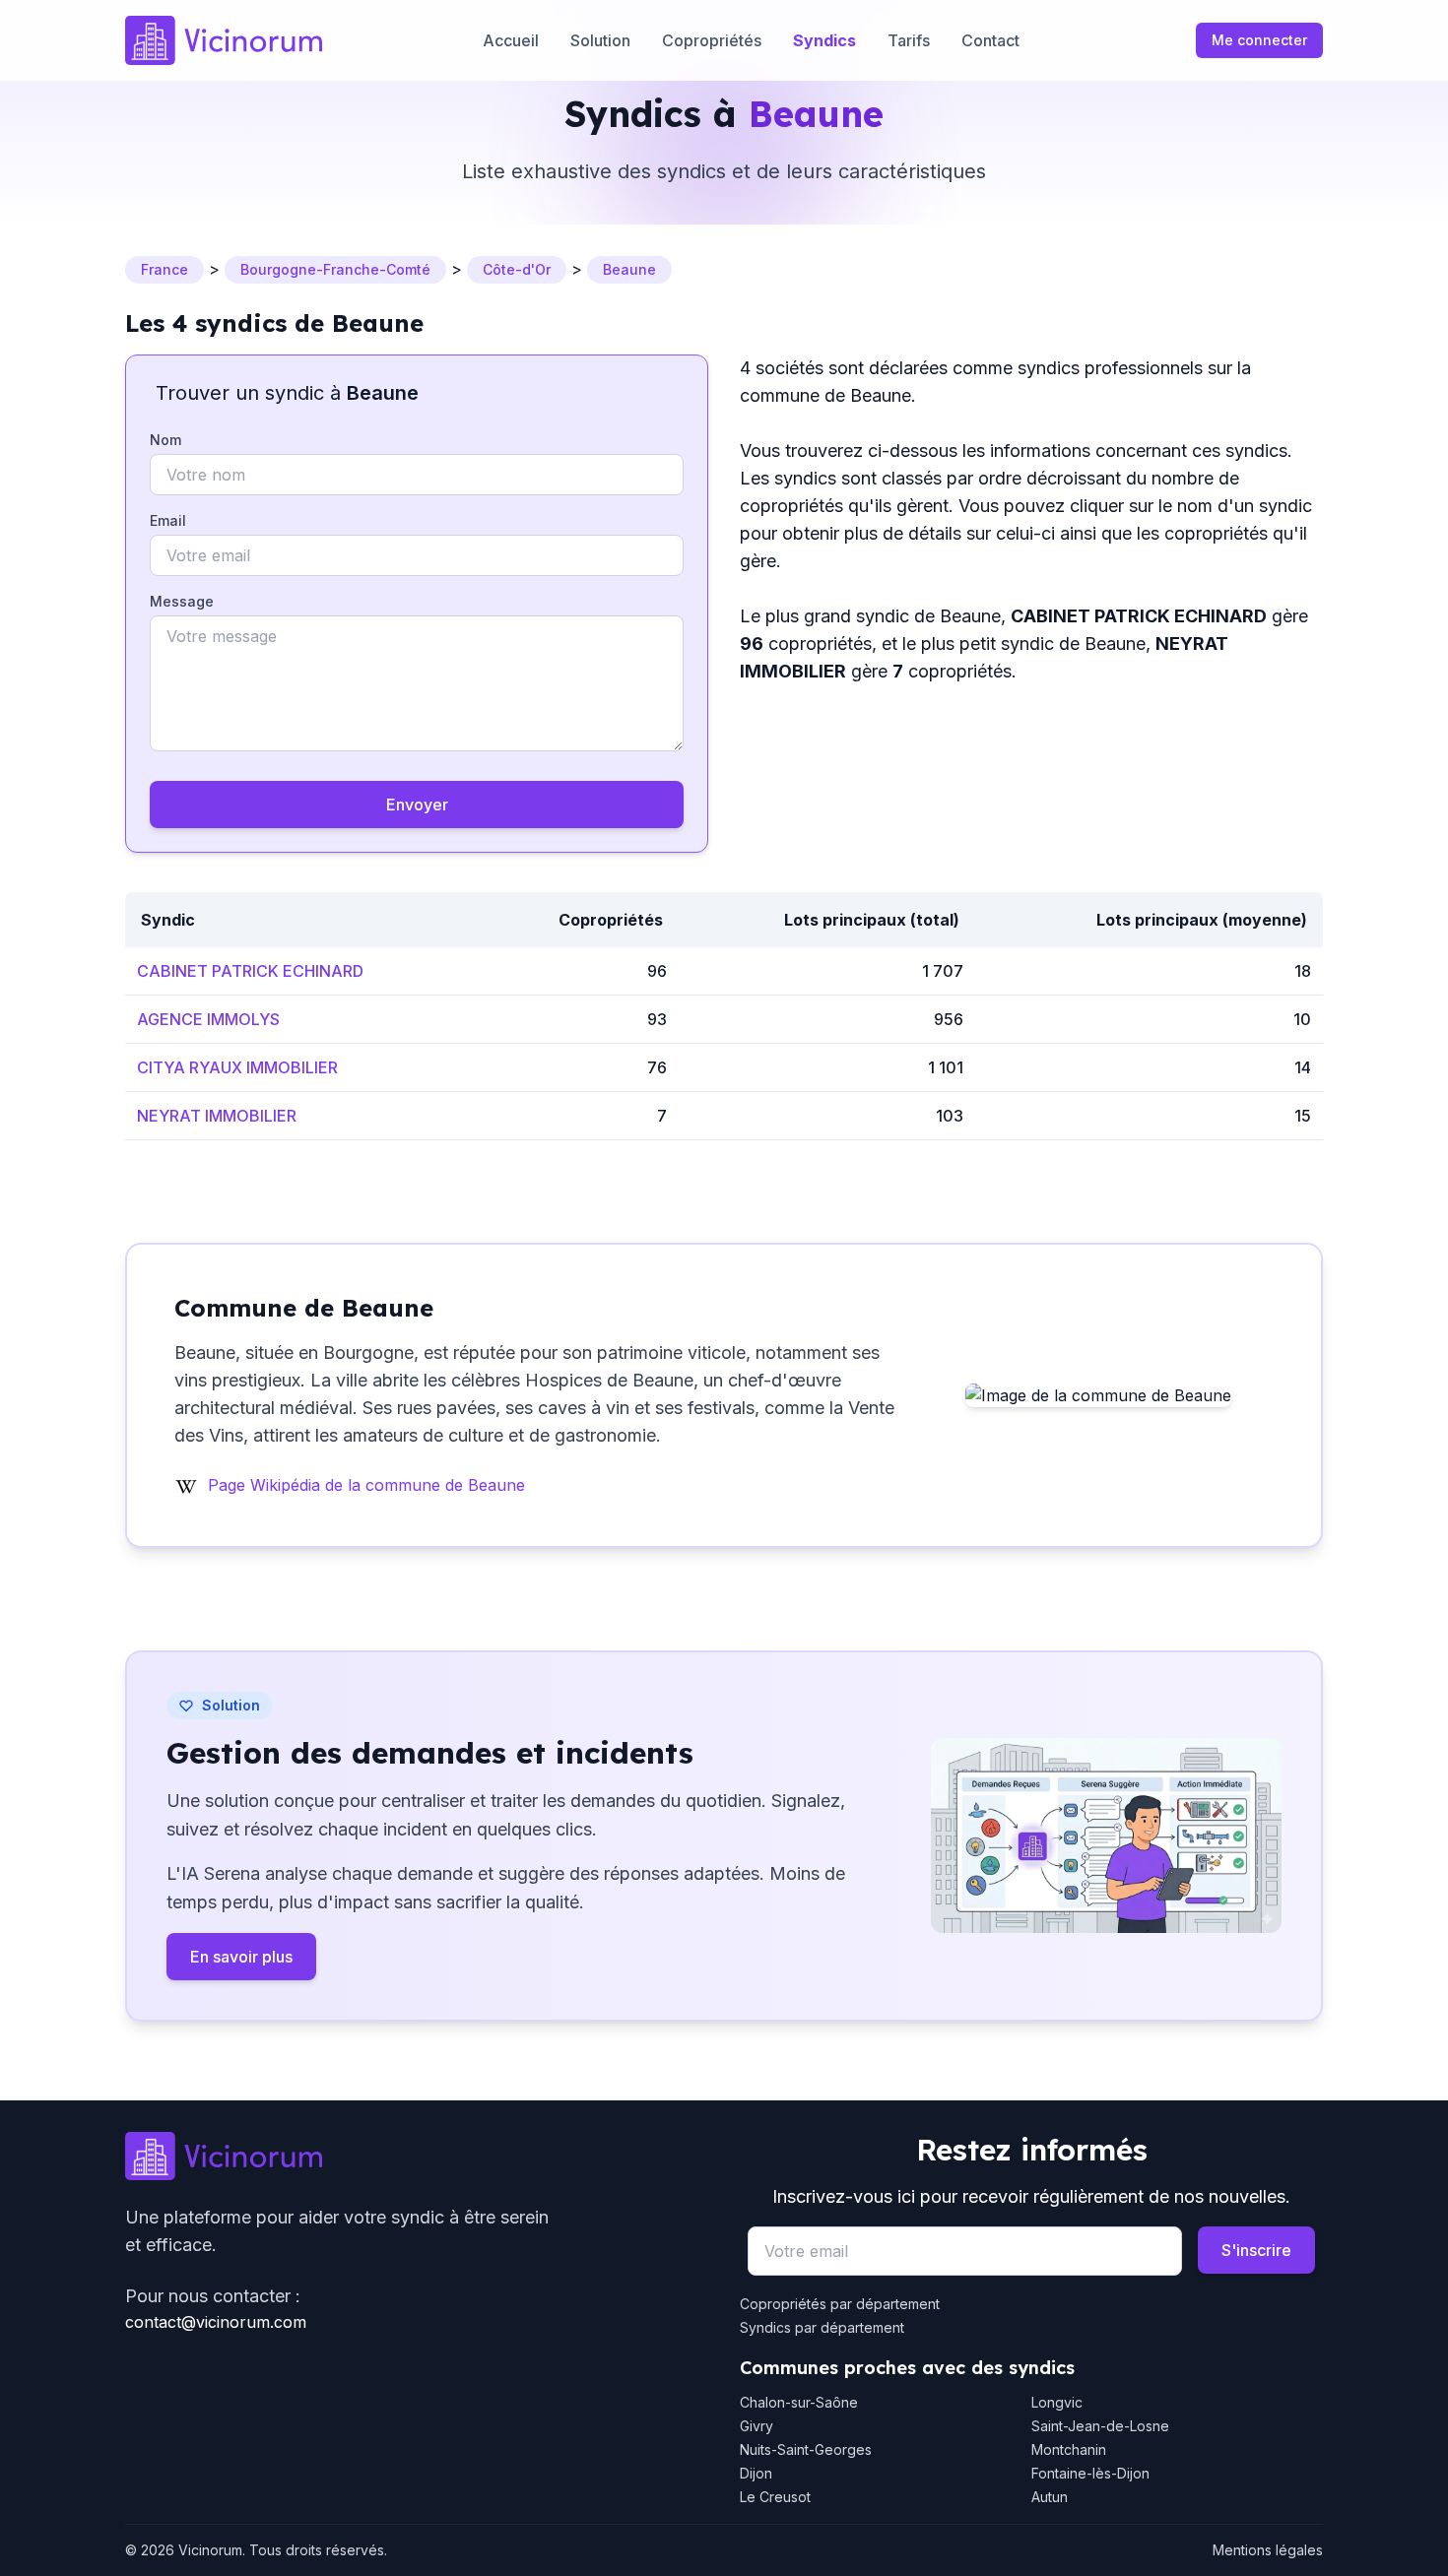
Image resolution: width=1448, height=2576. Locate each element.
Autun (1050, 2497)
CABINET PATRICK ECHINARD (250, 971)
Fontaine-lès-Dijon (1090, 2473)
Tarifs (909, 40)
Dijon (756, 2473)
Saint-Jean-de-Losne (1100, 2426)
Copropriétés (712, 40)
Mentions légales (1268, 2550)
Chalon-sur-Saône (799, 2402)
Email (168, 520)
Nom (165, 440)
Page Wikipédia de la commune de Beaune (366, 1485)
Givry (757, 2426)
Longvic (1057, 2402)
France (165, 269)
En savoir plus (241, 1957)
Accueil (511, 40)
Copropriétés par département (840, 2304)
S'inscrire (1256, 2250)
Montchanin (1069, 2449)
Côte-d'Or (517, 269)
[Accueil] (224, 40)
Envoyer (417, 805)
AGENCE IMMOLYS (208, 1019)
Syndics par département (822, 2327)
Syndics (824, 40)
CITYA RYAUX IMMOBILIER (237, 1067)
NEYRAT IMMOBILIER (217, 1116)
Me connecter (1259, 40)
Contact (990, 40)
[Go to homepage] (417, 2157)
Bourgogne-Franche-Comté (335, 269)
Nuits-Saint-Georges (806, 2449)
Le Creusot (775, 2497)
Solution (600, 40)
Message (182, 601)
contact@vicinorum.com (216, 2322)
